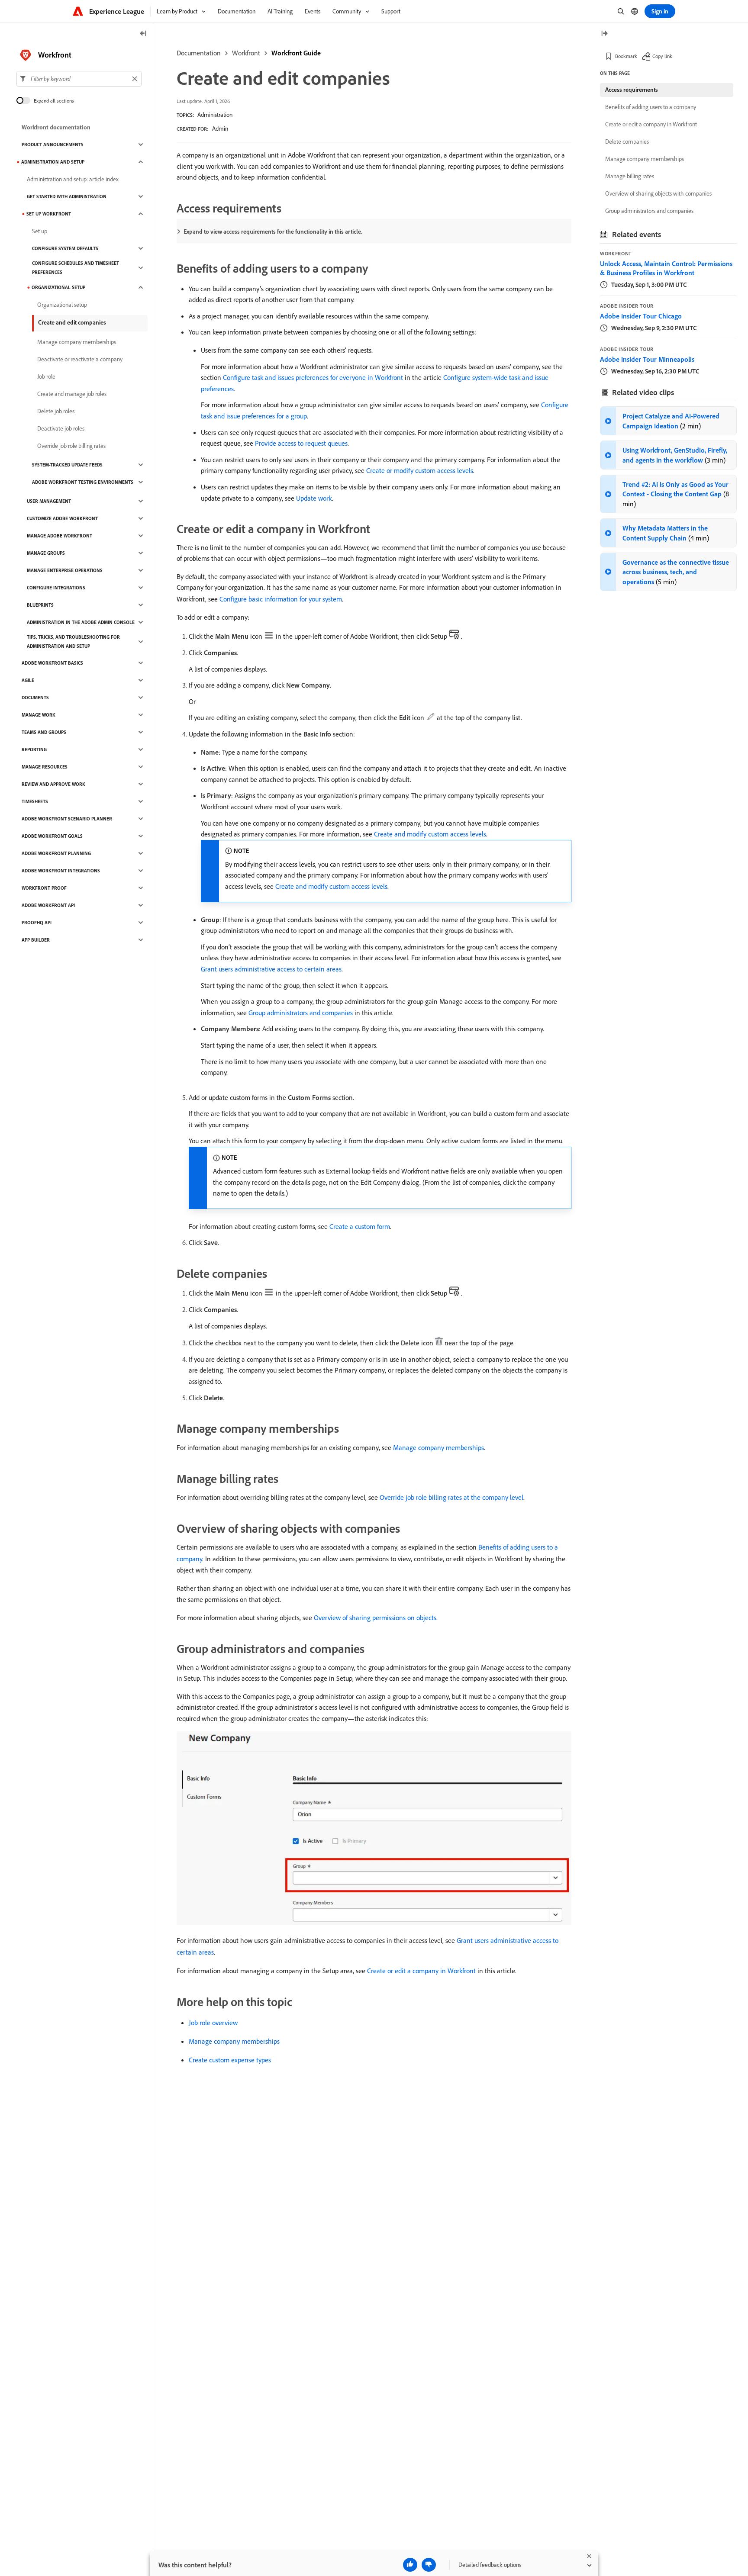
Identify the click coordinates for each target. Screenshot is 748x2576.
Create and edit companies (72, 322)
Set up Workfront (49, 214)
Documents (35, 698)
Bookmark (626, 56)
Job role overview (213, 2023)
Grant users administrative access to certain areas (271, 969)
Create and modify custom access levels (430, 834)
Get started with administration (67, 196)
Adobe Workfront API (48, 905)
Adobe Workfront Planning (56, 853)
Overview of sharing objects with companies (658, 193)
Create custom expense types (230, 2060)
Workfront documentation (56, 127)
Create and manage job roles (72, 394)
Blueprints (40, 605)
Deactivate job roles (61, 428)
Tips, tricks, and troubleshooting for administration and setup (73, 642)
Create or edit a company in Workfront (421, 1971)
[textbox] (79, 79)
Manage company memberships (438, 1447)
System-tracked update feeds (67, 465)
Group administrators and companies (301, 1013)
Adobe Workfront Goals (52, 836)
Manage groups (46, 553)
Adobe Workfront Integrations (61, 871)
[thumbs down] (429, 2565)
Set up (40, 231)
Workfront (246, 53)
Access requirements (632, 90)
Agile (28, 680)
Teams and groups (44, 732)
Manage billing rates (630, 176)
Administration (215, 115)
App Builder (36, 940)
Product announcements (53, 145)
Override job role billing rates (71, 446)
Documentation (199, 53)
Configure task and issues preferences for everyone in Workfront (313, 377)
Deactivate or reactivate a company (80, 359)
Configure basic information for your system (281, 599)
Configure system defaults (65, 248)
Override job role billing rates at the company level (451, 1497)
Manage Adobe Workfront (60, 536)
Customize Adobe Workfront (62, 518)
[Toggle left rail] (143, 34)
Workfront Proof (44, 888)
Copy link (662, 56)
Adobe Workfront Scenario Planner (67, 819)
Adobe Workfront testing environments (83, 482)
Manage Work (39, 715)
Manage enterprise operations (65, 570)
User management (49, 501)
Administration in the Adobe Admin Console (81, 622)
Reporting (34, 749)
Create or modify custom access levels (420, 470)
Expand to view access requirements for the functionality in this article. (273, 232)
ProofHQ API (37, 923)
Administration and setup (53, 162)
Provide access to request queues (301, 443)
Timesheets (35, 801)
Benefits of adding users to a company (651, 107)
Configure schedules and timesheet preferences (76, 268)
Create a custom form (360, 1226)
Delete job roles (56, 411)
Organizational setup (58, 287)
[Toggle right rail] (604, 34)
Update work (314, 498)
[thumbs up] (410, 2565)
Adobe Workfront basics (52, 663)
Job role (46, 376)
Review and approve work (53, 784)
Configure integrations (56, 588)
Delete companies (627, 142)
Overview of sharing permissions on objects (375, 1618)
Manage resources (45, 767)
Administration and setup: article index (73, 179)
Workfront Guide (296, 53)
